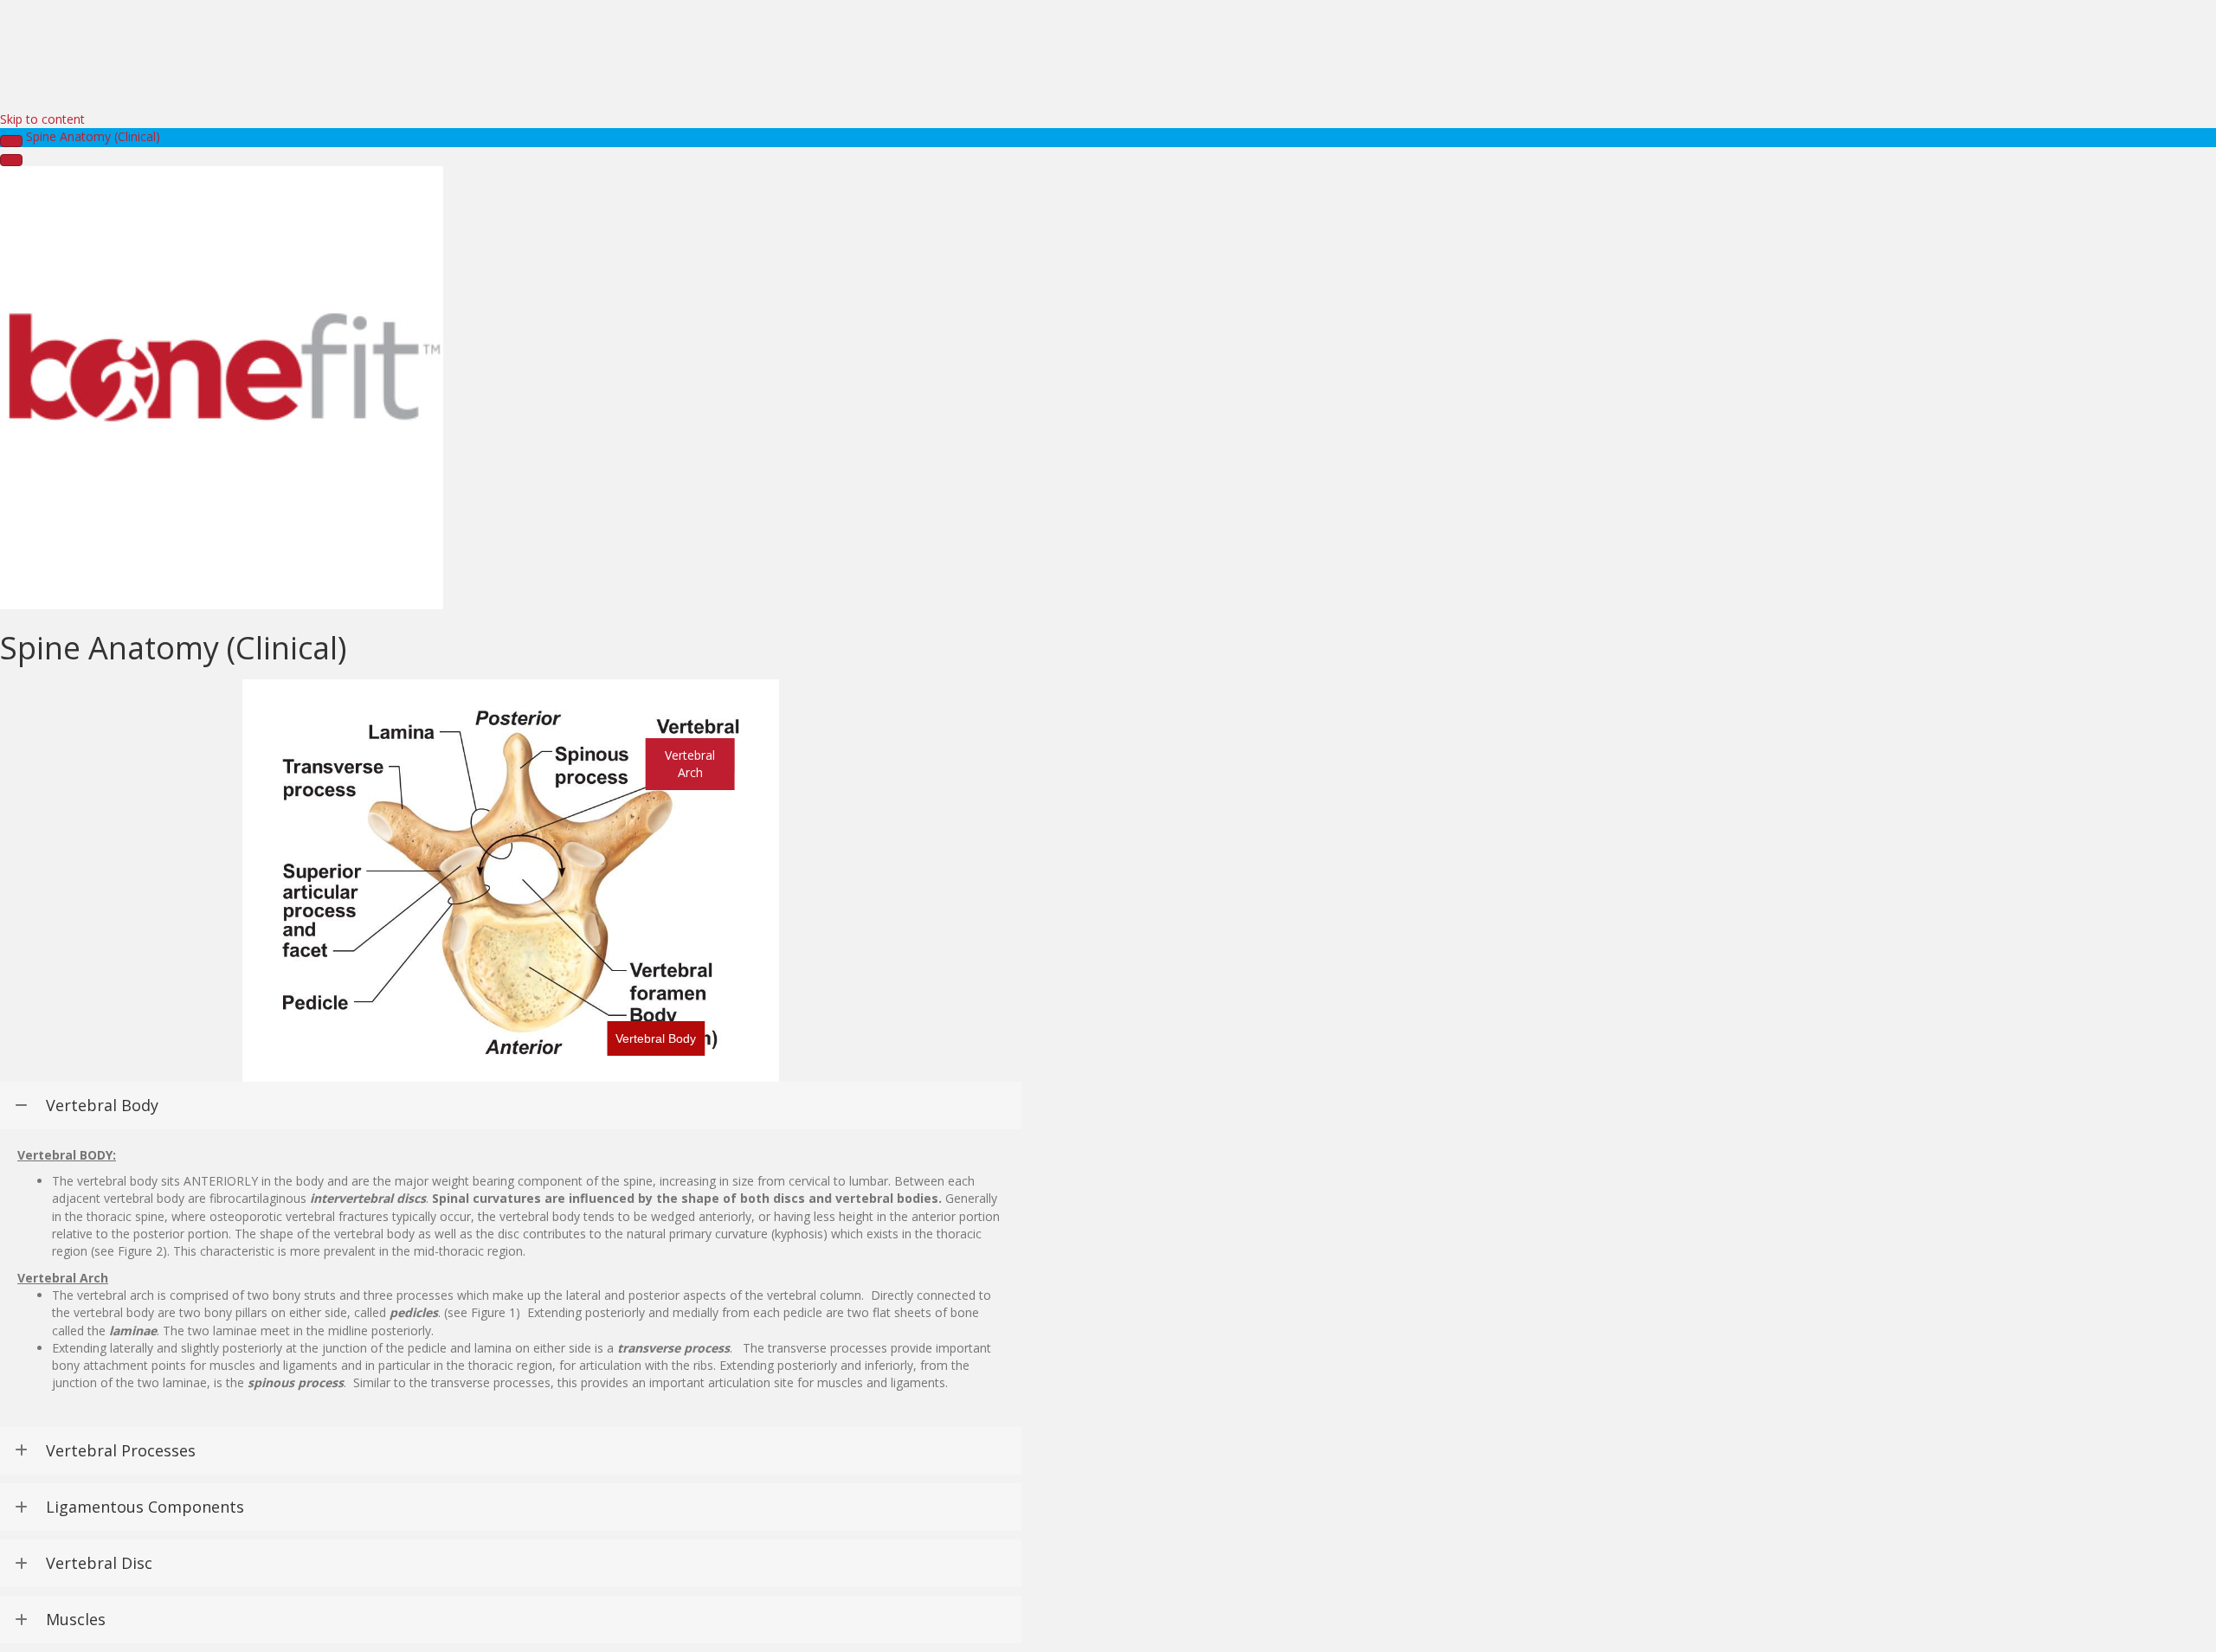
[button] (656, 1038)
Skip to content (42, 119)
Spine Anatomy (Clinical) (93, 136)
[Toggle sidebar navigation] (11, 141)
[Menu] (11, 160)
